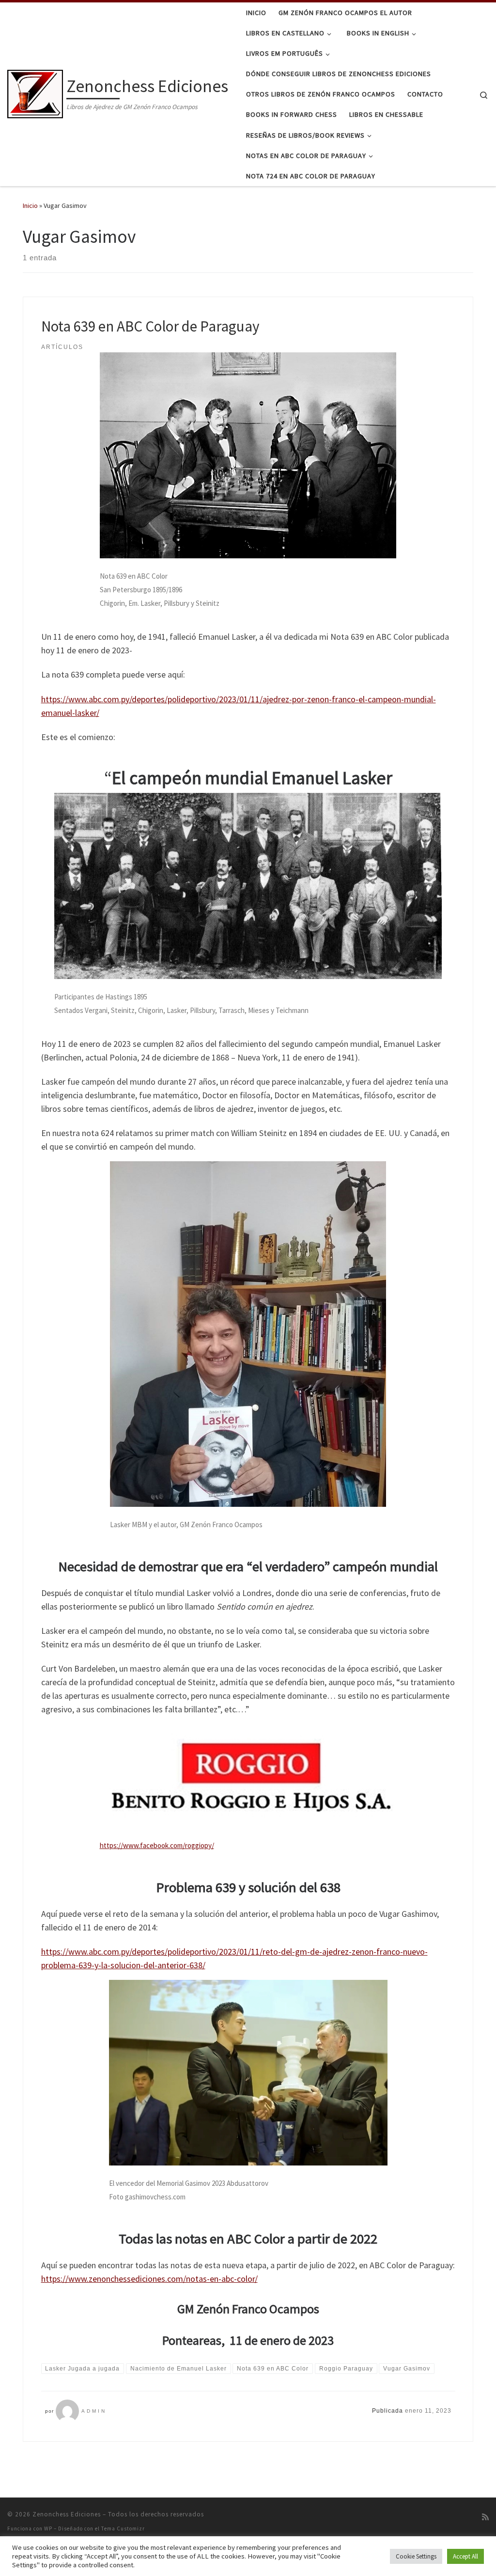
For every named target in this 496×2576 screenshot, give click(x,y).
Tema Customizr (123, 2529)
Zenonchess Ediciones (67, 2514)
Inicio (30, 205)
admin (94, 2411)
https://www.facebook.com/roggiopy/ (157, 1845)
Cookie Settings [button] (416, 2556)
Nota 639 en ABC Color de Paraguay (150, 326)
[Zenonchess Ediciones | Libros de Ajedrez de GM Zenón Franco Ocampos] (35, 92)
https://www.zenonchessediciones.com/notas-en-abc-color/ (149, 2279)
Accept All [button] (465, 2556)
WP (48, 2529)
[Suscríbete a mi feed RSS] (485, 2517)
